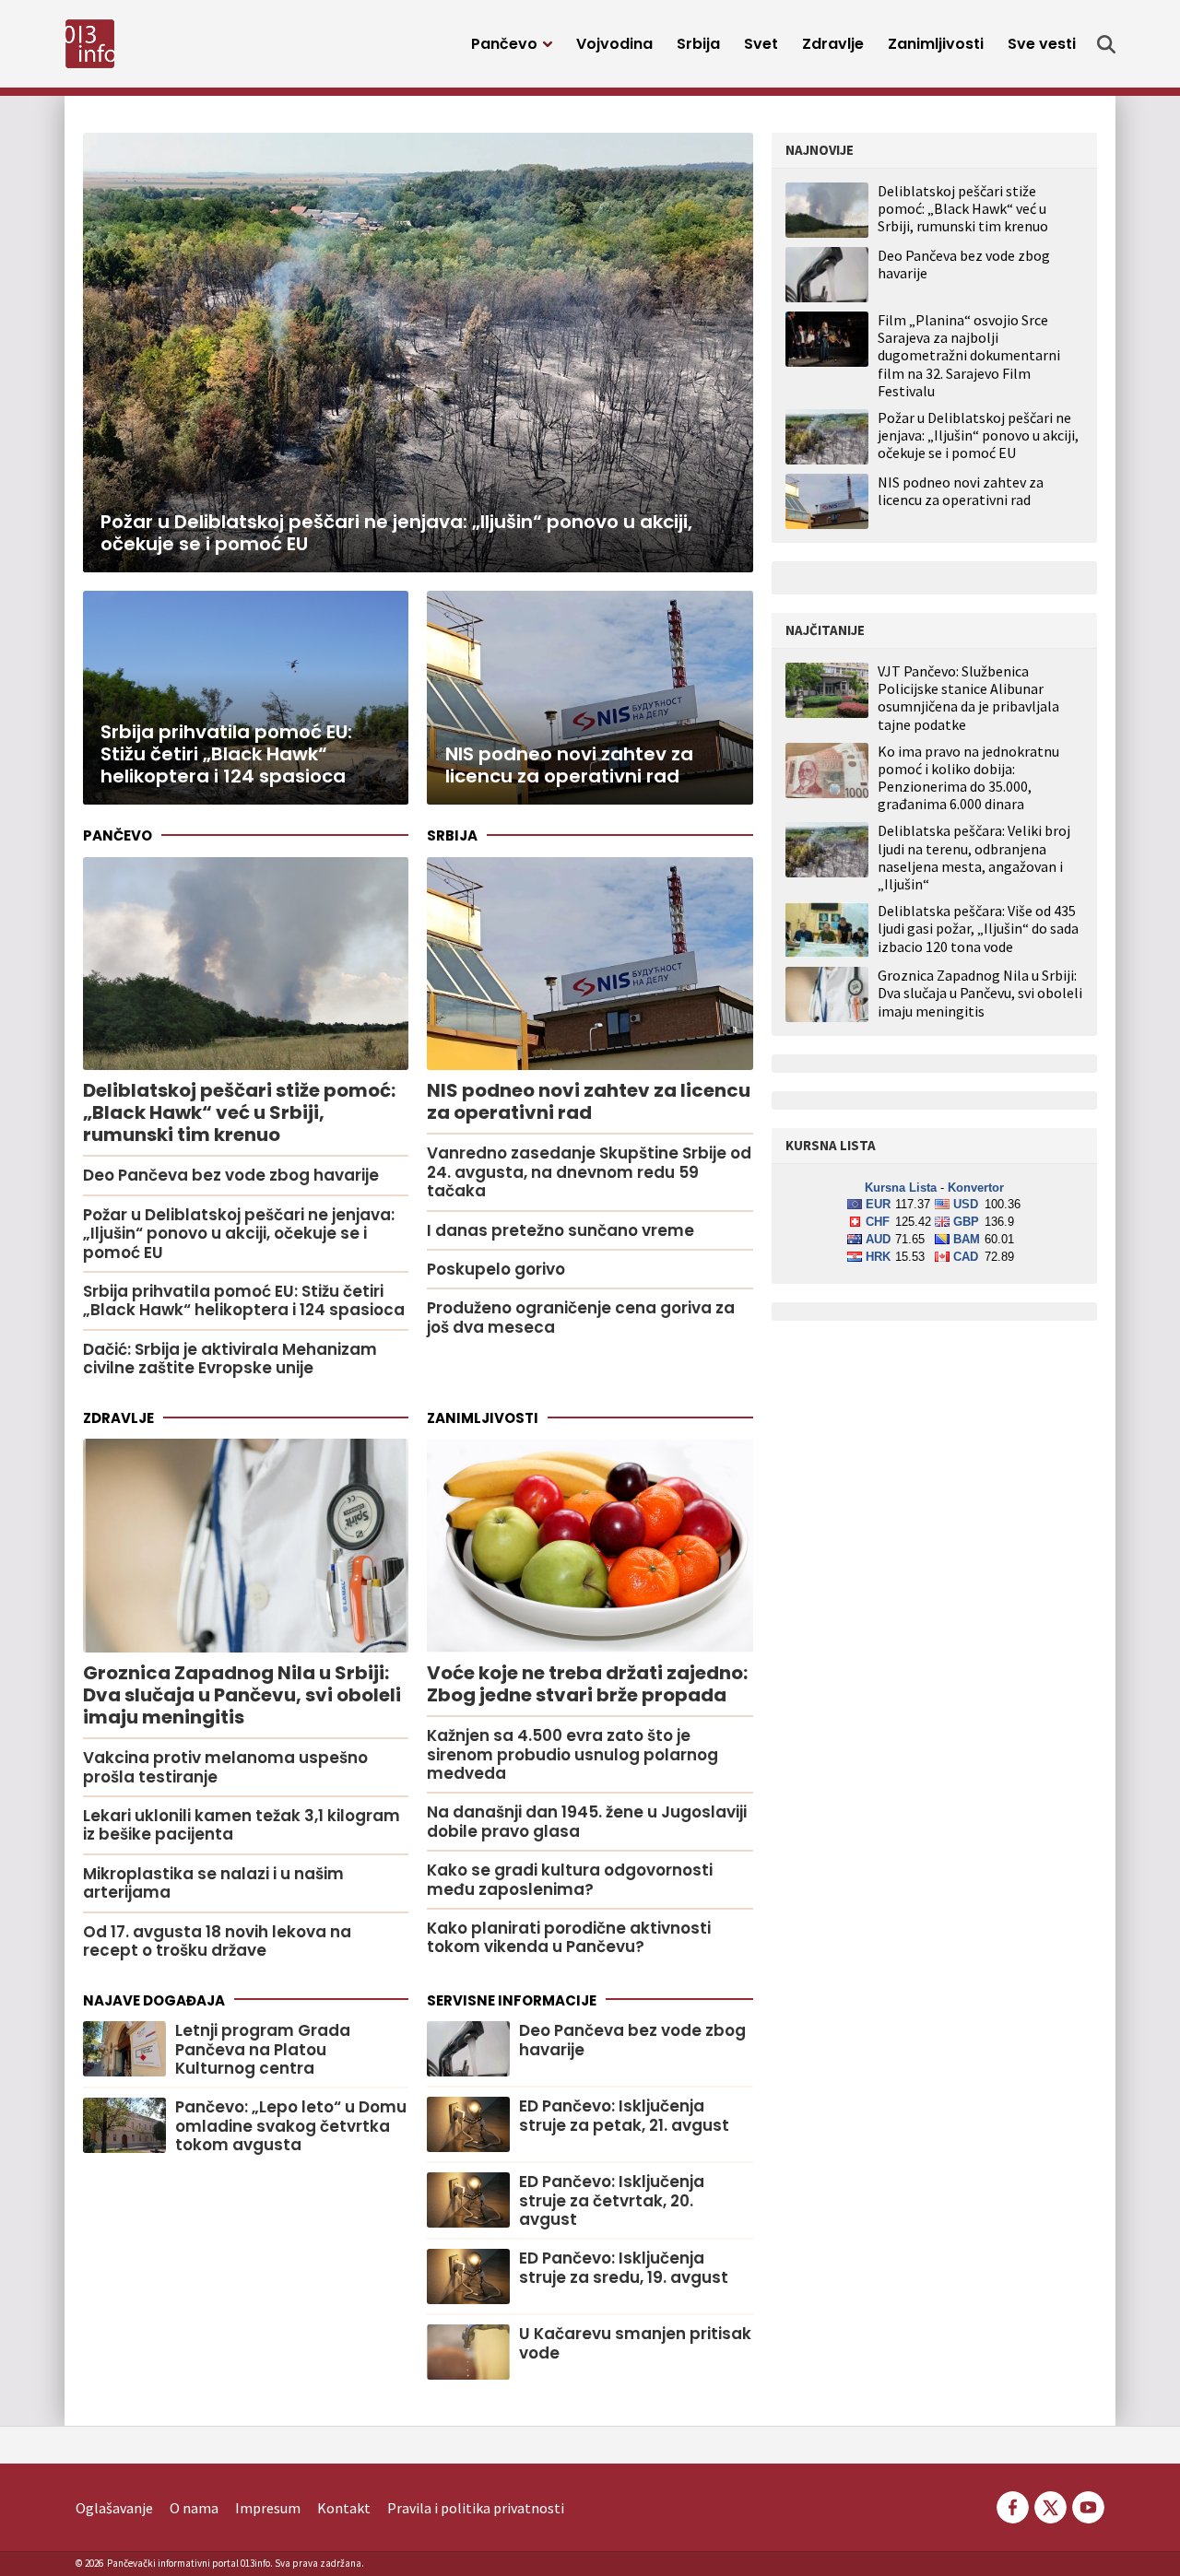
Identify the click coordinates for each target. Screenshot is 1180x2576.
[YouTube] (1087, 2506)
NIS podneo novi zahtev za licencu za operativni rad (961, 491)
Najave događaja (154, 2000)
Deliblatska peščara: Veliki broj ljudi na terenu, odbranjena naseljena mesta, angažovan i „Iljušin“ (974, 858)
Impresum (268, 2508)
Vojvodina (614, 44)
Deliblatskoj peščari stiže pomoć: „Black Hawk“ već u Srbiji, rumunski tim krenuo (963, 208)
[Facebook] (1013, 2506)
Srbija (698, 44)
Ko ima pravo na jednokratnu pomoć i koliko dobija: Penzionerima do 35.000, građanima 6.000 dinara (968, 778)
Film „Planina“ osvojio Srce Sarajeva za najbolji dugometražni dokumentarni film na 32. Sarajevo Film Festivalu (969, 355)
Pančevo (504, 44)
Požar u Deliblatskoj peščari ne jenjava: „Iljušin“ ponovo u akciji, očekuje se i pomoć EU (978, 435)
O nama (194, 2508)
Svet (761, 44)
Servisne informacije (512, 2000)
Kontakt (344, 2508)
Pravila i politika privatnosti (476, 2508)
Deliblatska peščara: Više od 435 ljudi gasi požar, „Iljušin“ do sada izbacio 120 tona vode (978, 929)
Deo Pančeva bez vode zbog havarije (964, 264)
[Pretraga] (1106, 44)
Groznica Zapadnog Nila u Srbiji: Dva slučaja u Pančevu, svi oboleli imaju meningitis (980, 993)
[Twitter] (1050, 2506)
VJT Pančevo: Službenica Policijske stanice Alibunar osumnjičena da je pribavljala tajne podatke (968, 698)
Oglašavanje (114, 2508)
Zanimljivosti (936, 44)
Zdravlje (833, 44)
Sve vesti (1042, 44)
